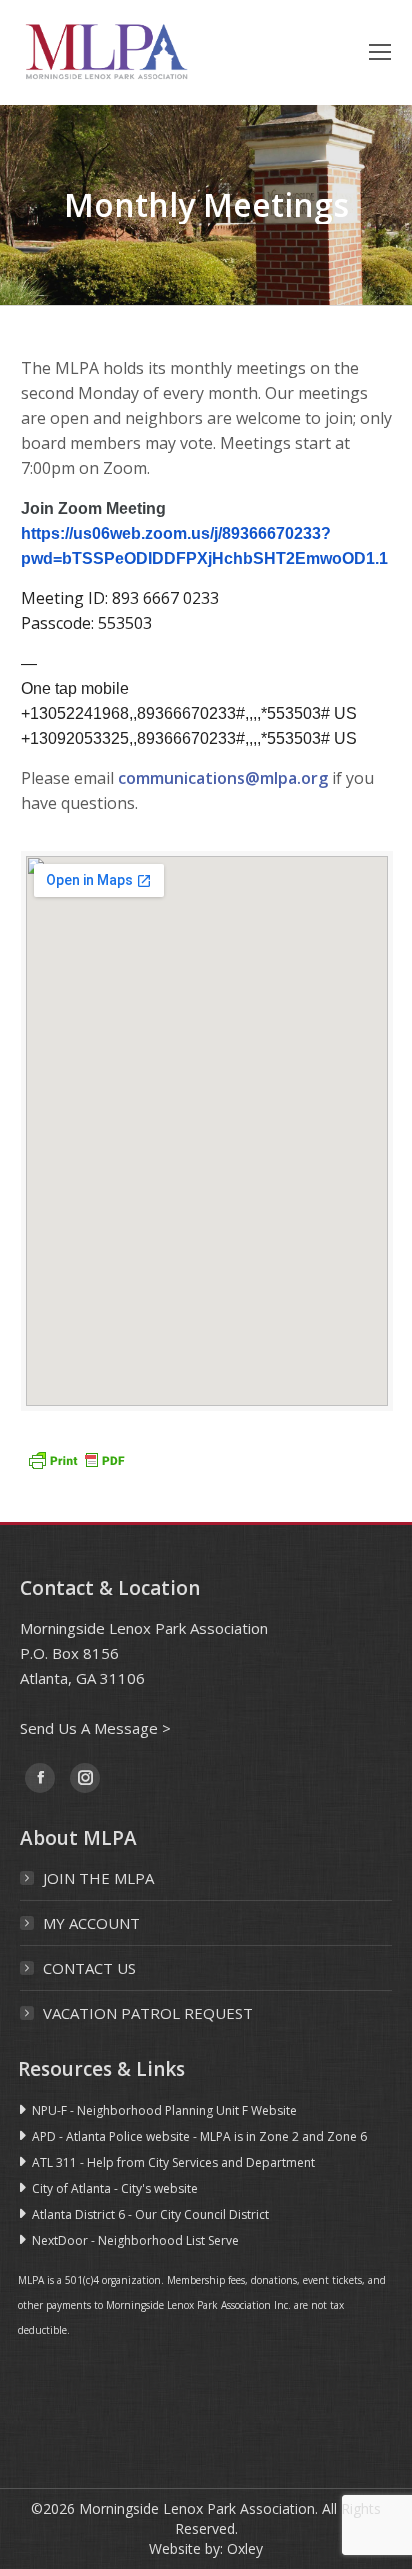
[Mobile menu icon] (380, 52)
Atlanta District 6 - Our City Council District (150, 2214)
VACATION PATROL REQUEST (148, 2013)
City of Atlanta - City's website (115, 2188)
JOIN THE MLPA (98, 1878)
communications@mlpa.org (223, 778)
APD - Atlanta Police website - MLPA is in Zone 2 (167, 2136)
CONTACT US (89, 1968)
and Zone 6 (334, 2136)
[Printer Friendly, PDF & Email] (76, 1459)
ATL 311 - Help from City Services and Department (173, 2162)
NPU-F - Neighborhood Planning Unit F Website (164, 2110)
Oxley (245, 2548)
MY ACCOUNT (91, 1923)
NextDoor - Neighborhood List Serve (135, 2240)
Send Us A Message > (95, 1728)
